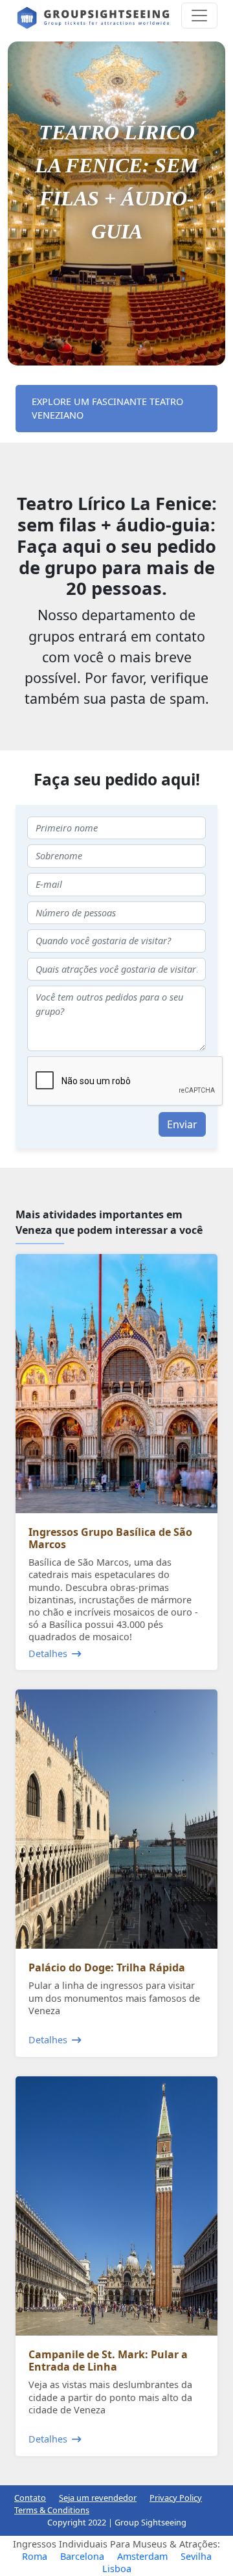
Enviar (182, 1124)
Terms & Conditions (52, 2510)
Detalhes (48, 1654)
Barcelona (82, 2556)
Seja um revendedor (98, 2498)
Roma (35, 2556)
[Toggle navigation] (199, 16)
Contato (30, 2498)
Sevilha (196, 2556)
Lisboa (117, 2569)
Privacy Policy (176, 2498)
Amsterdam (142, 2556)
